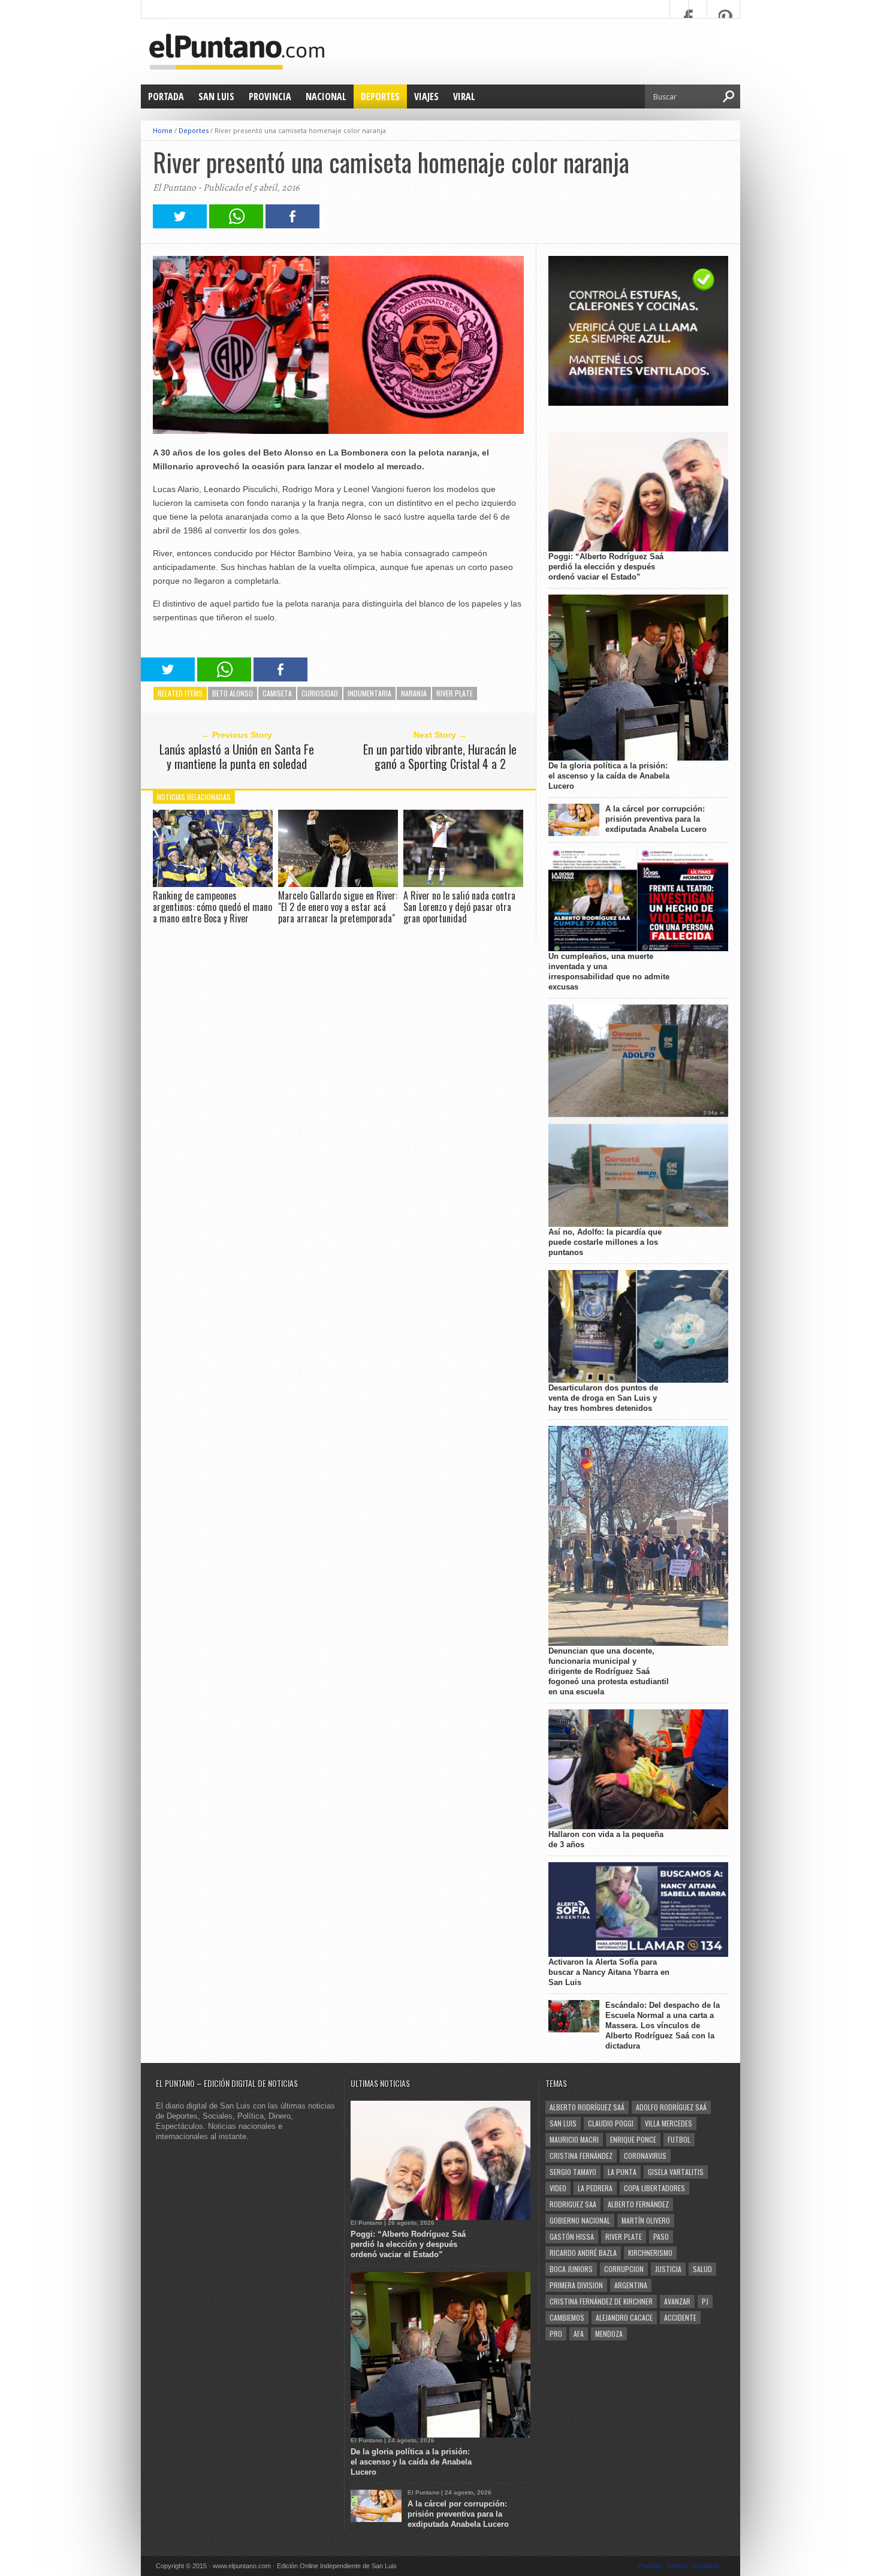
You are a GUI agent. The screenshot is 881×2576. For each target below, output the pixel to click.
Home (163, 130)
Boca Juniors (571, 2269)
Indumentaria (369, 693)
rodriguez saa (573, 2204)
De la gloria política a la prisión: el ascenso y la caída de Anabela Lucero (609, 776)
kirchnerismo (650, 2253)
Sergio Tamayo (573, 2172)
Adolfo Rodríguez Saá (671, 2107)
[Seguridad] (638, 403)
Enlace (677, 2566)
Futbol (679, 2139)
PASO (661, 2236)
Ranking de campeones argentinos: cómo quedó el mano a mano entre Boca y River (212, 907)
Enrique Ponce (633, 2139)
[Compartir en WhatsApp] (236, 225)
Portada (166, 96)
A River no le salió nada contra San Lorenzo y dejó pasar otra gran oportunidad (459, 907)
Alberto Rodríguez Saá (587, 2107)
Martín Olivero (646, 2220)
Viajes (426, 96)
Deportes (380, 96)
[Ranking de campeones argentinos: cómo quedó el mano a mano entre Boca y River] (213, 884)
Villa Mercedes (669, 2123)
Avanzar (677, 2301)
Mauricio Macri (574, 2139)
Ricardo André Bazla (583, 2253)
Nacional (326, 96)
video (558, 2188)
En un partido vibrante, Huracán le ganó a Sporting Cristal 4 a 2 (440, 756)
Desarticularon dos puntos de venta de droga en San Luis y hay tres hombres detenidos (603, 1398)
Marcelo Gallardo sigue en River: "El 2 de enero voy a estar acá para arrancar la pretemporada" (338, 907)
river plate (455, 693)
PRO (556, 2334)
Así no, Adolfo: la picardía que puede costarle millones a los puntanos (605, 1242)
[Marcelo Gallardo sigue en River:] (338, 884)
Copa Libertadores (654, 2188)
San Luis (216, 96)
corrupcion (624, 2269)
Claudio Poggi (611, 2123)
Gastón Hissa (572, 2236)
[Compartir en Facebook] (292, 225)
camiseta (277, 693)
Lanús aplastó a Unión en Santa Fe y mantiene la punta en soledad (237, 756)
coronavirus (645, 2156)
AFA (579, 2334)
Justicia (668, 2269)
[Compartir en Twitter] (180, 225)
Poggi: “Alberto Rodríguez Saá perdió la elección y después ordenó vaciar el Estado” (606, 567)
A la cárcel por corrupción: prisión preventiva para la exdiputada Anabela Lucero (656, 819)
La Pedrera (595, 2188)
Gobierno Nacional (580, 2220)
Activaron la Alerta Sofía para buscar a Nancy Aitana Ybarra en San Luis (609, 1972)
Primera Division (576, 2285)
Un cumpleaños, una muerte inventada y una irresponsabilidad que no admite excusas (609, 972)
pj (705, 2301)
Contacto (706, 2566)
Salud (702, 2269)
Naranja (414, 693)
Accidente (680, 2317)
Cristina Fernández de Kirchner (601, 2301)
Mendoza (609, 2334)
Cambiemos (567, 2317)
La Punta (622, 2172)
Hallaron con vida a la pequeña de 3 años (606, 1839)
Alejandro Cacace (624, 2317)
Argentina (631, 2285)
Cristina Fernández (581, 2156)
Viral (464, 96)
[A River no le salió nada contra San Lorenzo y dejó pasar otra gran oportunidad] (463, 884)
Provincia (270, 96)
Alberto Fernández (638, 2204)
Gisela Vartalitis (676, 2172)
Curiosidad (320, 693)
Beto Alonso (233, 693)
